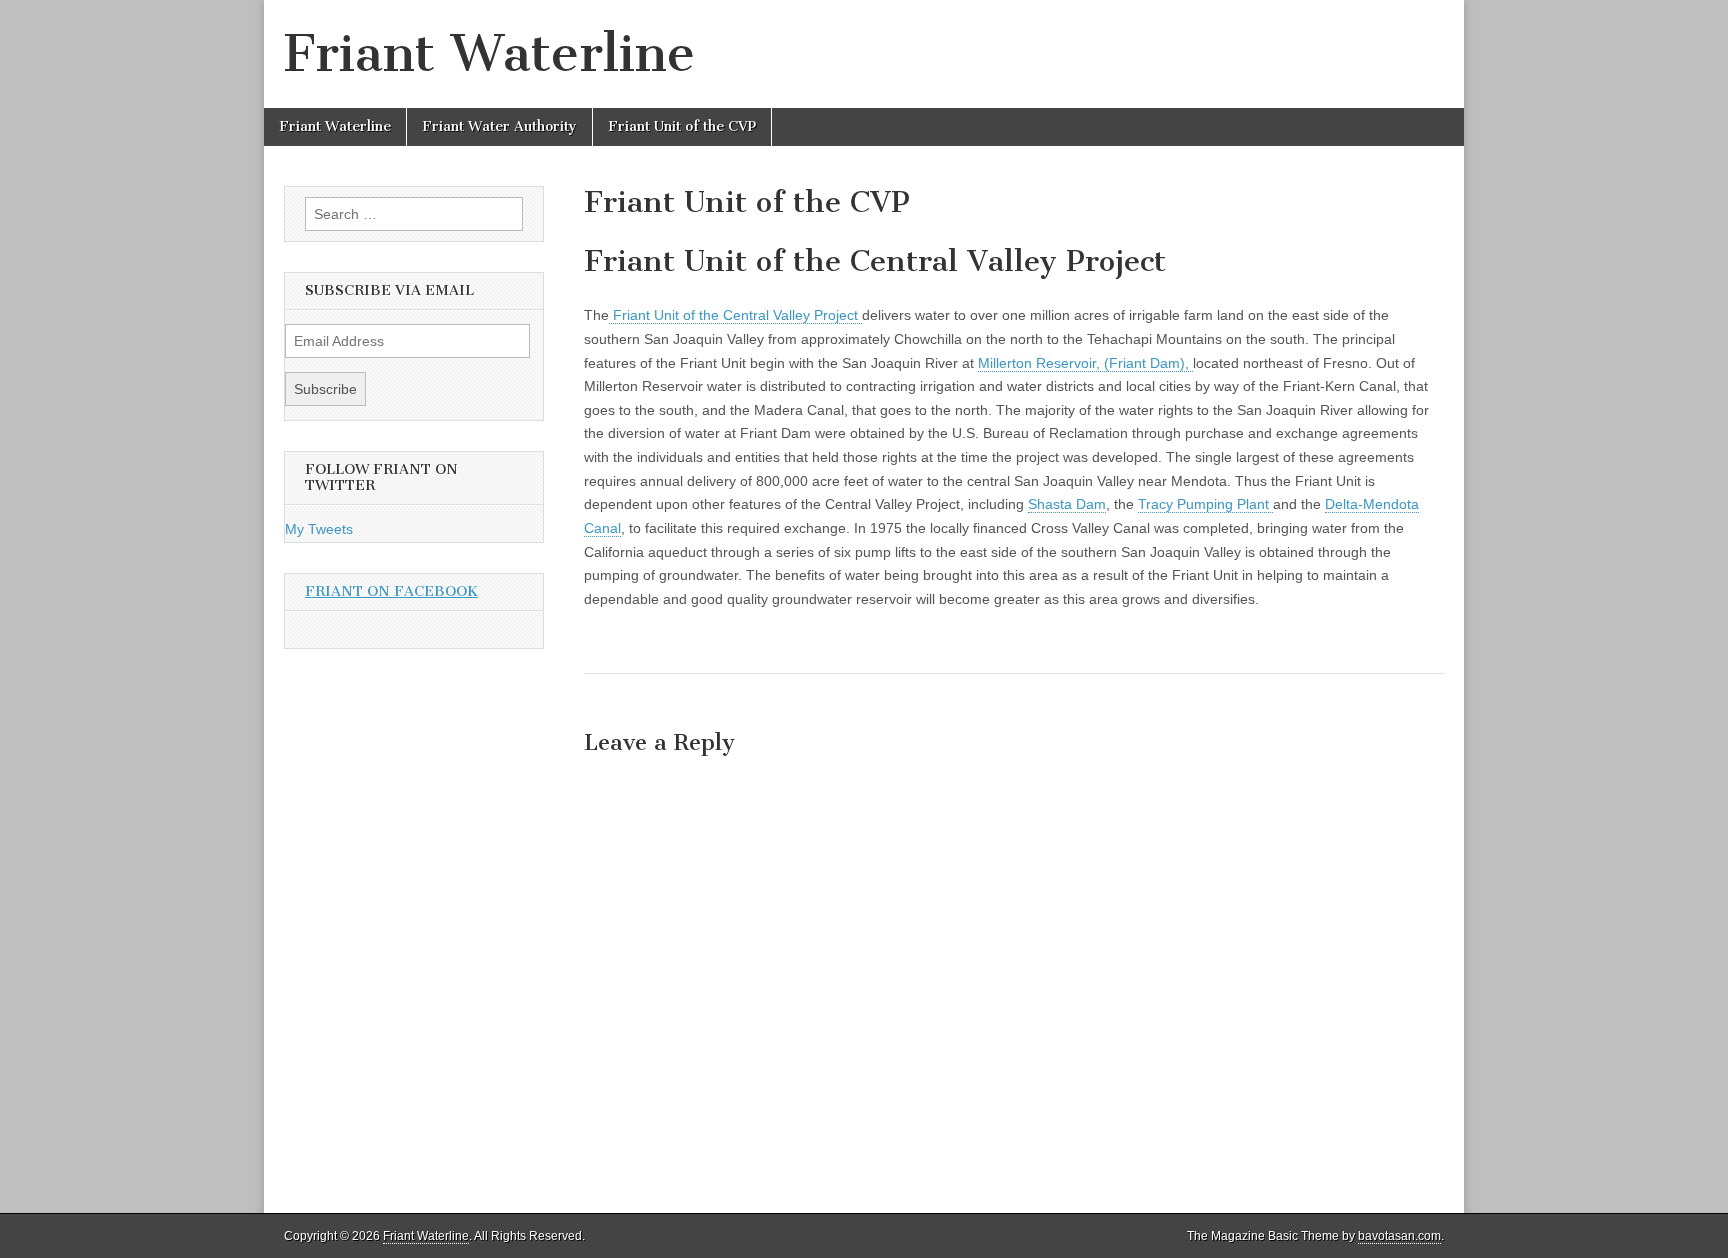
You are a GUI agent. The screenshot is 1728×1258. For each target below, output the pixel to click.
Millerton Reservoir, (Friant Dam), (1085, 363)
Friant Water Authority (499, 126)
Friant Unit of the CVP (682, 126)
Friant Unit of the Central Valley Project (735, 315)
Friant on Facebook (391, 591)
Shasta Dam (1067, 504)
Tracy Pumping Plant (1205, 504)
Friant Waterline (489, 53)
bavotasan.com (1399, 1236)
